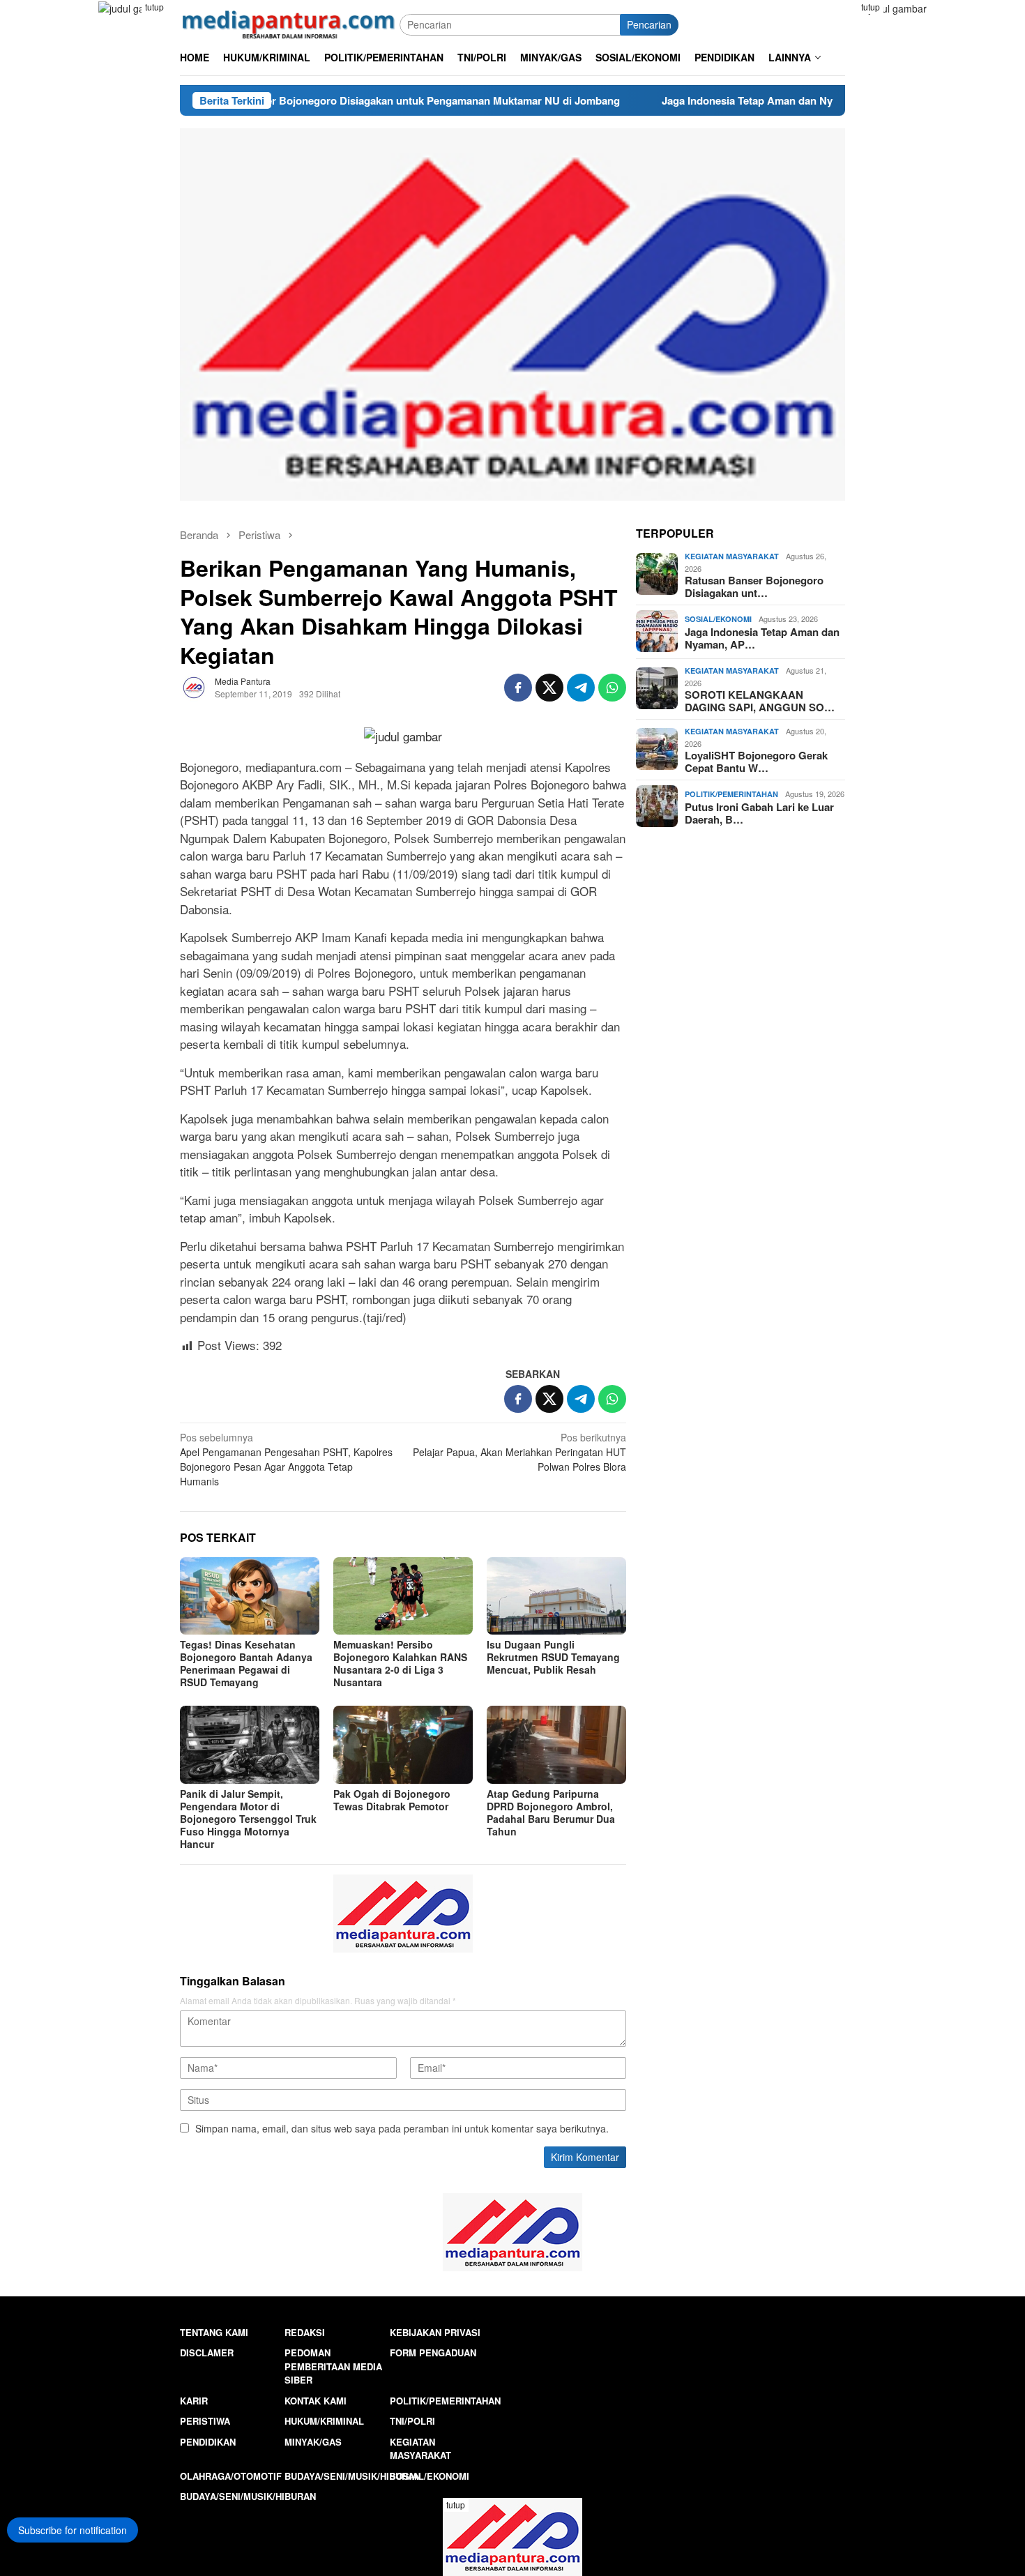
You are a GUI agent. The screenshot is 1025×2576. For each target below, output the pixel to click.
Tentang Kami (214, 2332)
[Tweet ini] (549, 688)
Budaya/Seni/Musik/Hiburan (352, 2476)
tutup (154, 7)
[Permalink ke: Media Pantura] (194, 685)
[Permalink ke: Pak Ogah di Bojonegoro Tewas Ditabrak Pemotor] (403, 1745)
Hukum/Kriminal (324, 2421)
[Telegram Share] (581, 688)
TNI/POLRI (412, 2421)
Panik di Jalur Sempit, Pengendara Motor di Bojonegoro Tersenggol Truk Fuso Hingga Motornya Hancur (248, 1819)
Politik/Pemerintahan (731, 794)
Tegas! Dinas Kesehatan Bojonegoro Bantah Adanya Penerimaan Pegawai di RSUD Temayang (246, 1663)
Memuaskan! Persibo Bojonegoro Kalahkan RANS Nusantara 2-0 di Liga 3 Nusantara (400, 1663)
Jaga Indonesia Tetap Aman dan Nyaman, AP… (762, 637)
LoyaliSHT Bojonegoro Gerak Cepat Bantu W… (756, 761)
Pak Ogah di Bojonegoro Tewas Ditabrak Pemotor (392, 1800)
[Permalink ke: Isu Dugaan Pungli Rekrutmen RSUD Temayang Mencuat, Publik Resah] (556, 1596)
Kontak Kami (316, 2401)
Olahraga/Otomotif (231, 2476)
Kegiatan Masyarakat (732, 555)
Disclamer (207, 2353)
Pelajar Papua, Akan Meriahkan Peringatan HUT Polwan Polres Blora (519, 1452)
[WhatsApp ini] (612, 688)
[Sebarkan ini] (518, 688)
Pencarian (649, 24)
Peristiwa (205, 2421)
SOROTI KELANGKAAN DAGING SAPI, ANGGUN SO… (760, 700)
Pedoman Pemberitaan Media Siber (333, 2366)
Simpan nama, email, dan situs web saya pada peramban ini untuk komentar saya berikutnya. (402, 2128)
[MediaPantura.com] (290, 23)
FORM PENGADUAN (433, 2353)
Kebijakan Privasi (435, 2332)
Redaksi (305, 2332)
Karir (194, 2401)
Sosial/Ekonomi (718, 619)
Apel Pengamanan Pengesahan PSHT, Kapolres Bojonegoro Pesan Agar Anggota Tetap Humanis (286, 1459)
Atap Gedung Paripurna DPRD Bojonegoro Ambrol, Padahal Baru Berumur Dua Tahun (551, 1812)
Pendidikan (208, 2442)
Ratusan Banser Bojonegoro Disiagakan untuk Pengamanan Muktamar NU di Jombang (297, 100)
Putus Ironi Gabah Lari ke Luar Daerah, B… (759, 812)
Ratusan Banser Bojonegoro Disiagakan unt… (754, 586)
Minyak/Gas (313, 2442)
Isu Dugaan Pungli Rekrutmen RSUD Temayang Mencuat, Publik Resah (553, 1657)
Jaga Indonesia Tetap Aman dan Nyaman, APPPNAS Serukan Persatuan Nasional (747, 100)
